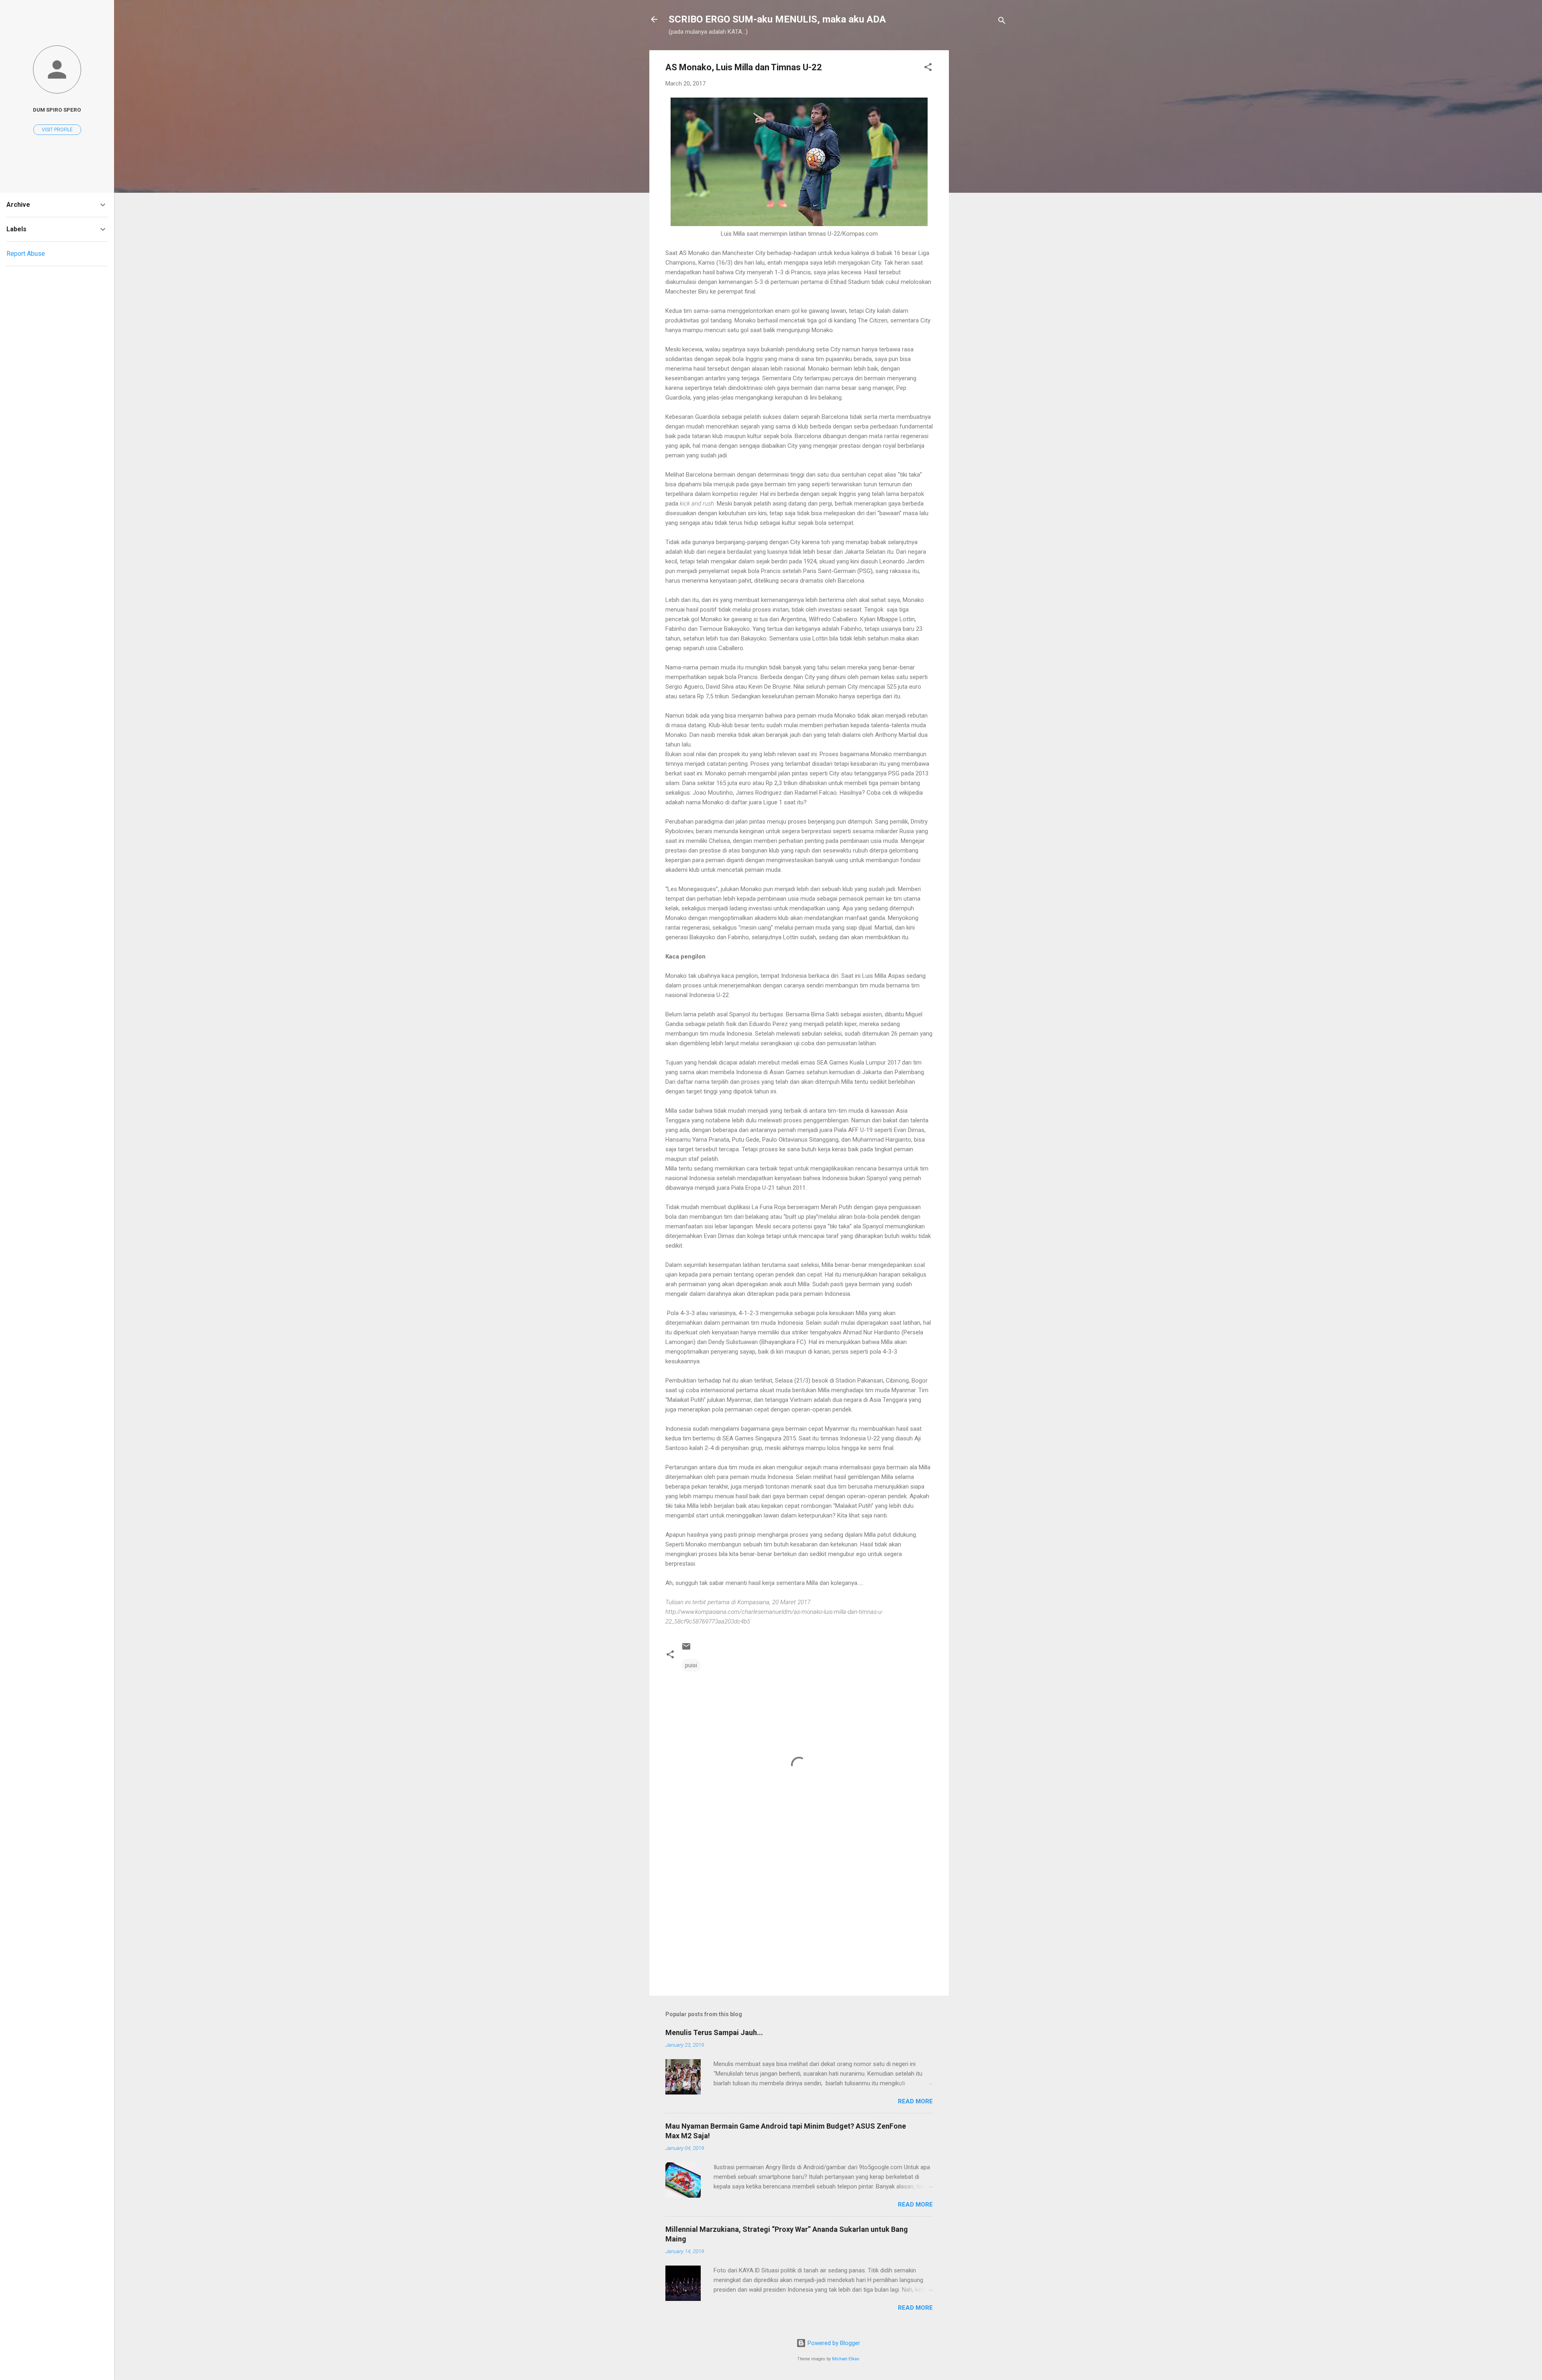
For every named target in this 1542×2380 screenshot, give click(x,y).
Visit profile (57, 130)
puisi (691, 1665)
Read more (915, 2101)
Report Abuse (26, 254)
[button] (928, 68)
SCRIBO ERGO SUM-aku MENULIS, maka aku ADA (777, 19)
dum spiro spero (57, 110)
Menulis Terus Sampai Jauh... (714, 2032)
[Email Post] (686, 1649)
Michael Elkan (846, 2359)
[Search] (1002, 22)
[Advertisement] (981, 171)
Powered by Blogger (833, 2343)
